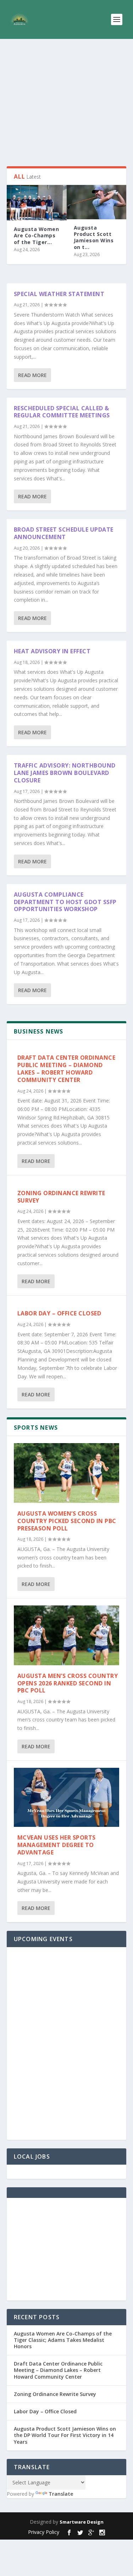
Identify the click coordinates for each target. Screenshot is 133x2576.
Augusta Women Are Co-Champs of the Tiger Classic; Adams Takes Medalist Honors (63, 2340)
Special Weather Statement (59, 294)
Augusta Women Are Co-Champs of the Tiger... (37, 235)
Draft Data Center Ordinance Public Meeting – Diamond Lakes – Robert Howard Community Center (66, 1069)
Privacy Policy (44, 2532)
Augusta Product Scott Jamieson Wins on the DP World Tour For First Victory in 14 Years (65, 2435)
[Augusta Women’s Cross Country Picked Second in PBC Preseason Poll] (67, 1473)
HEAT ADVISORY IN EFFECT (52, 651)
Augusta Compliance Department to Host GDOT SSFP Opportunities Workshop (65, 902)
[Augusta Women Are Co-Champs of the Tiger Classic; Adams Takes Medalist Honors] (37, 203)
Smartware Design (82, 2522)
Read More (32, 375)
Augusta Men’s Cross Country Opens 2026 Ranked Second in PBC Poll (68, 1683)
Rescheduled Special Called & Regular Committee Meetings (62, 412)
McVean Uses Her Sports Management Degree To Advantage (57, 1845)
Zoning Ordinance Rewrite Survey (61, 1197)
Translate (61, 2494)
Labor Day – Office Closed (59, 1313)
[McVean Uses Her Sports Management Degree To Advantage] (67, 1797)
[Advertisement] (67, 103)
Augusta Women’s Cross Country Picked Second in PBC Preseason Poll (67, 1521)
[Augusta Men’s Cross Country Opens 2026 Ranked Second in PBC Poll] (67, 1635)
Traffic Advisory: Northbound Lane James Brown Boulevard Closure (65, 773)
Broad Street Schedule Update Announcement (64, 533)
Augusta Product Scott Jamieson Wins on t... (94, 237)
